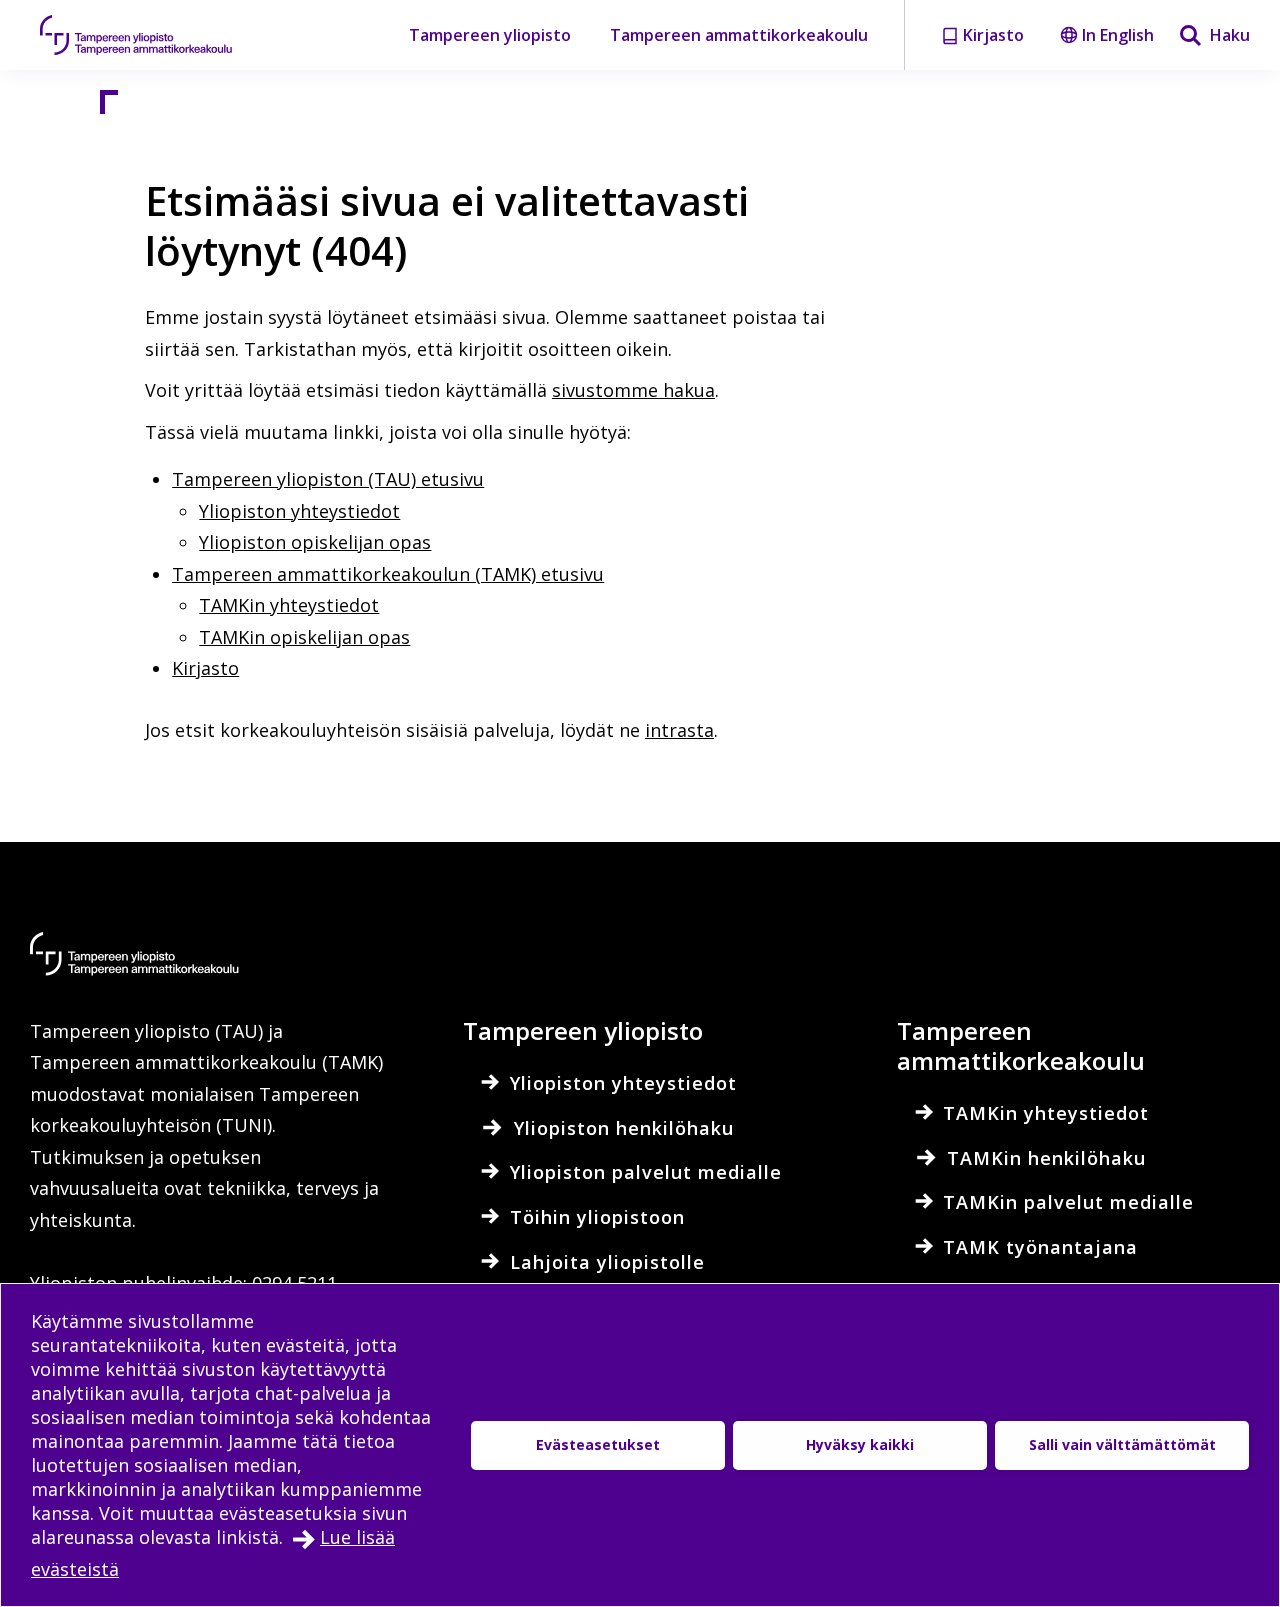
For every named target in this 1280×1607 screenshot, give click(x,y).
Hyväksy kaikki (860, 1444)
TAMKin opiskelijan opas (304, 637)
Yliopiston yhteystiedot (299, 511)
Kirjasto (205, 668)
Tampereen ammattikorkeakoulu (739, 35)
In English (1118, 35)
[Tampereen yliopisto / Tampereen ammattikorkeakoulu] (155, 35)
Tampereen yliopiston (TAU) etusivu (328, 479)
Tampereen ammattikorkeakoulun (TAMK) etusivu (388, 574)
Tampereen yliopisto (490, 35)
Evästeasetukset (598, 1444)
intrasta (679, 730)
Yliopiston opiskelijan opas (315, 542)
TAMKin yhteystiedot (289, 605)
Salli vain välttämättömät (1122, 1444)
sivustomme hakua (633, 390)
